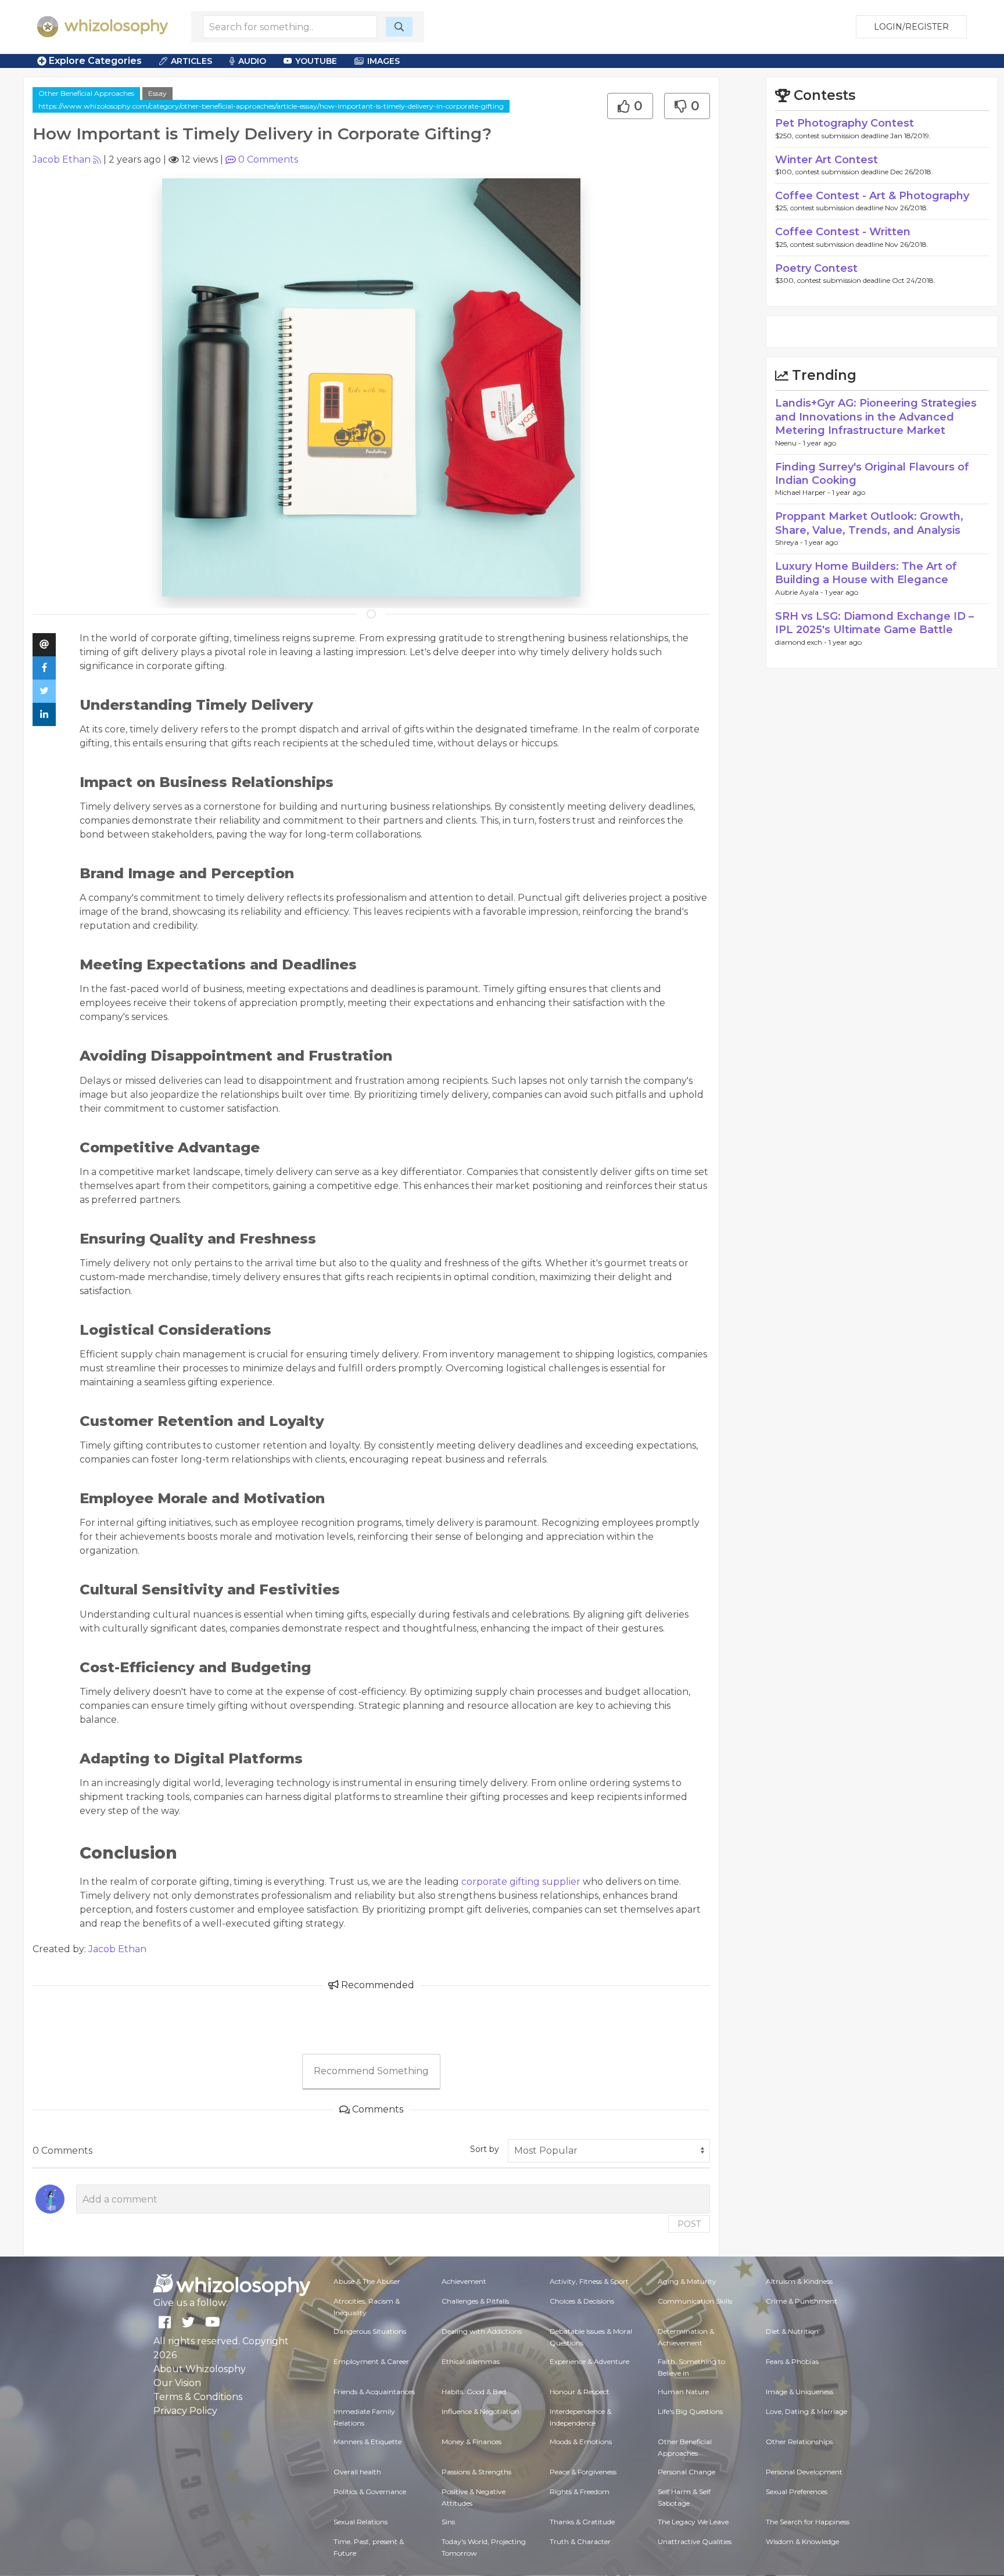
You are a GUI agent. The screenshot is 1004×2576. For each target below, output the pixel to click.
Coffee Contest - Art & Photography (872, 196)
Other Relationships (799, 2442)
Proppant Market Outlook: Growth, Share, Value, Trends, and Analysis (869, 523)
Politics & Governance (370, 2491)
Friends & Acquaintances (374, 2392)
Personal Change (686, 2472)
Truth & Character (580, 2541)
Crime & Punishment (802, 2301)
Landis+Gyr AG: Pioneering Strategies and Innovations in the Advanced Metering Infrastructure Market (876, 417)
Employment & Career (371, 2361)
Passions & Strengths (476, 2472)
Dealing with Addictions (482, 2331)
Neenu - (789, 443)
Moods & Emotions (581, 2442)
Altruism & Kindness (799, 2281)
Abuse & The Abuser (367, 2281)
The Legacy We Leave (693, 2522)
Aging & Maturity (687, 2281)
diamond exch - (802, 642)
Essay (157, 93)
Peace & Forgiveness (583, 2472)
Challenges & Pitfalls (475, 2301)
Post (689, 2224)
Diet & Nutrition (792, 2331)
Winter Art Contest (826, 160)
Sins (448, 2522)
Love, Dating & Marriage (806, 2411)
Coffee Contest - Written (843, 232)
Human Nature (683, 2392)
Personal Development (804, 2472)
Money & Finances (471, 2442)
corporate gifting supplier (521, 1882)
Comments (268, 159)
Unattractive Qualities (695, 2541)
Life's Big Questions (690, 2411)
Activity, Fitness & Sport (589, 2281)
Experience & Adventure (589, 2361)
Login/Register (911, 27)
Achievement (464, 2281)
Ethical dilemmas (471, 2361)
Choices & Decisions (582, 2301)
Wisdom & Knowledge (802, 2541)
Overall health (357, 2472)
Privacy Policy (185, 2411)
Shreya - (790, 542)
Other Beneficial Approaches (86, 93)
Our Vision (177, 2383)
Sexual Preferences (797, 2491)
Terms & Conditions (198, 2397)
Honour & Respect (580, 2392)
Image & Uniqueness (799, 2392)
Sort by (485, 2149)
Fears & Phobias (792, 2361)
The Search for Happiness (808, 2522)
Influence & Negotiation (481, 2411)
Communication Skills (695, 2301)
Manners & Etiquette (367, 2442)
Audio (252, 61)
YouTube (316, 61)
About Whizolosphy (200, 2369)
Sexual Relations (361, 2522)
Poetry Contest (816, 268)
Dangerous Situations (370, 2331)
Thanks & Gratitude (582, 2522)
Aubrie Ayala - (800, 592)
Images (383, 61)
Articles (191, 61)
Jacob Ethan (62, 159)
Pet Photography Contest (845, 123)
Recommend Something (371, 2071)
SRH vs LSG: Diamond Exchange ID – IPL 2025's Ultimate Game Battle (874, 623)
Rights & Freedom (580, 2491)
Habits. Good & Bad (474, 2392)
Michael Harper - (804, 492)
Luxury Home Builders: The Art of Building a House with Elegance (866, 573)
